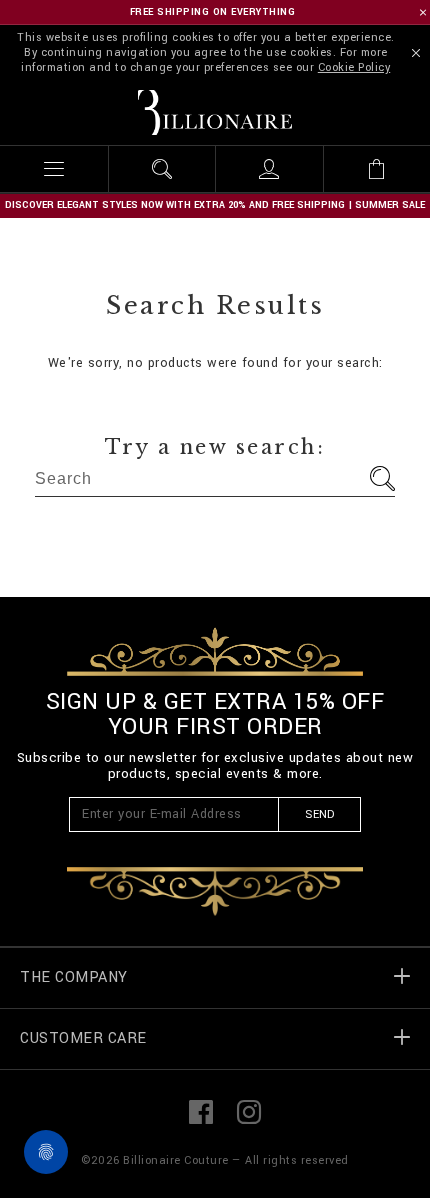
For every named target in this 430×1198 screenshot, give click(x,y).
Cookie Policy (354, 67)
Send (319, 814)
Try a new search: (215, 447)
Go (382, 478)
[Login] (269, 169)
